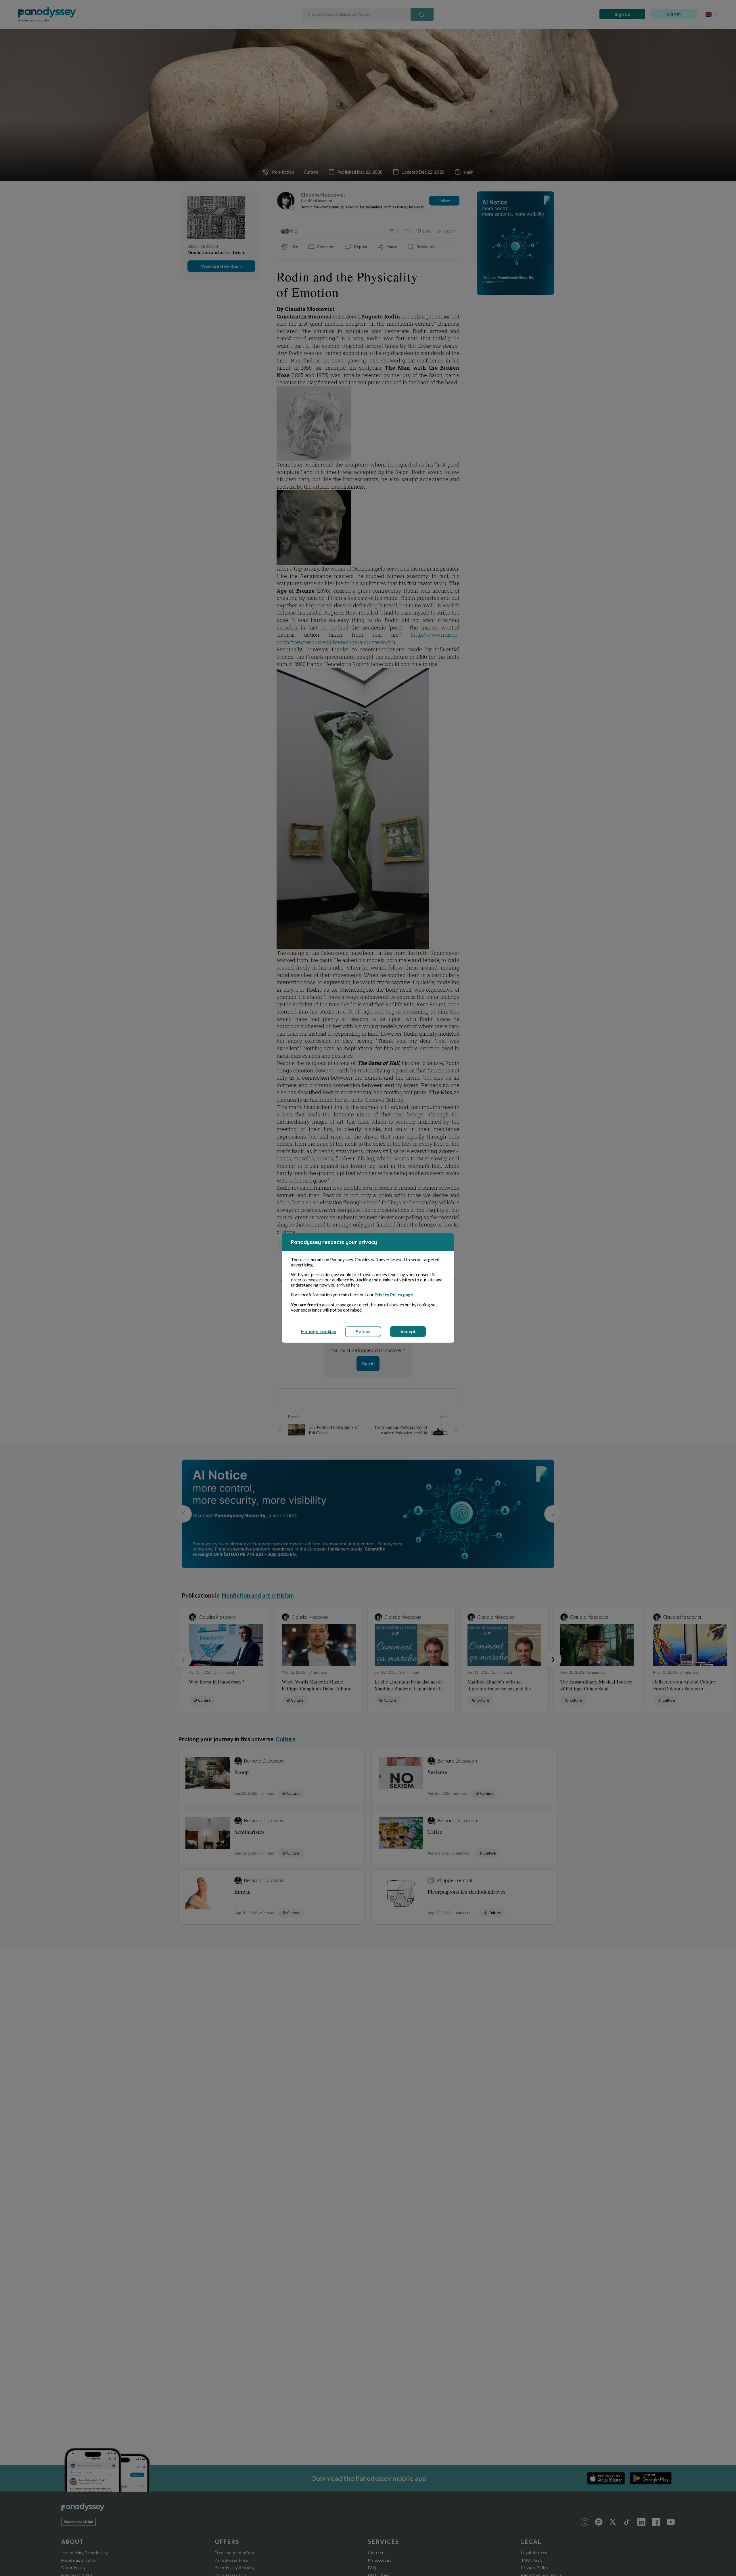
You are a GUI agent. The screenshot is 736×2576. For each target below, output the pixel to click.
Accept (408, 1332)
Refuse (363, 1332)
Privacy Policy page (394, 1295)
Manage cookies (319, 1332)
